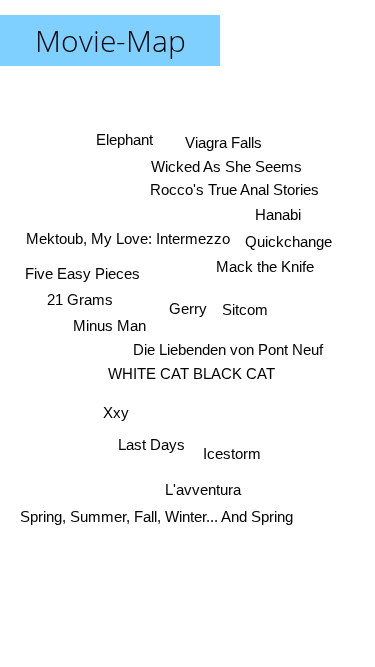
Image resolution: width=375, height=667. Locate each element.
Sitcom (245, 309)
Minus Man (109, 325)
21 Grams (80, 299)
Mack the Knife (265, 266)
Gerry (188, 308)
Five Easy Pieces (82, 273)
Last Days (151, 444)
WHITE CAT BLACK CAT (191, 373)
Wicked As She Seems (226, 166)
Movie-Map (110, 40)
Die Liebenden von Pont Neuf (228, 349)
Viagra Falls (223, 142)
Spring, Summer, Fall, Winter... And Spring (157, 516)
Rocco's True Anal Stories (234, 189)
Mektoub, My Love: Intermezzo (128, 238)
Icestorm (232, 453)
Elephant (124, 139)
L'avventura (202, 489)
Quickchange (288, 241)
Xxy (116, 412)
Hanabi (278, 214)
